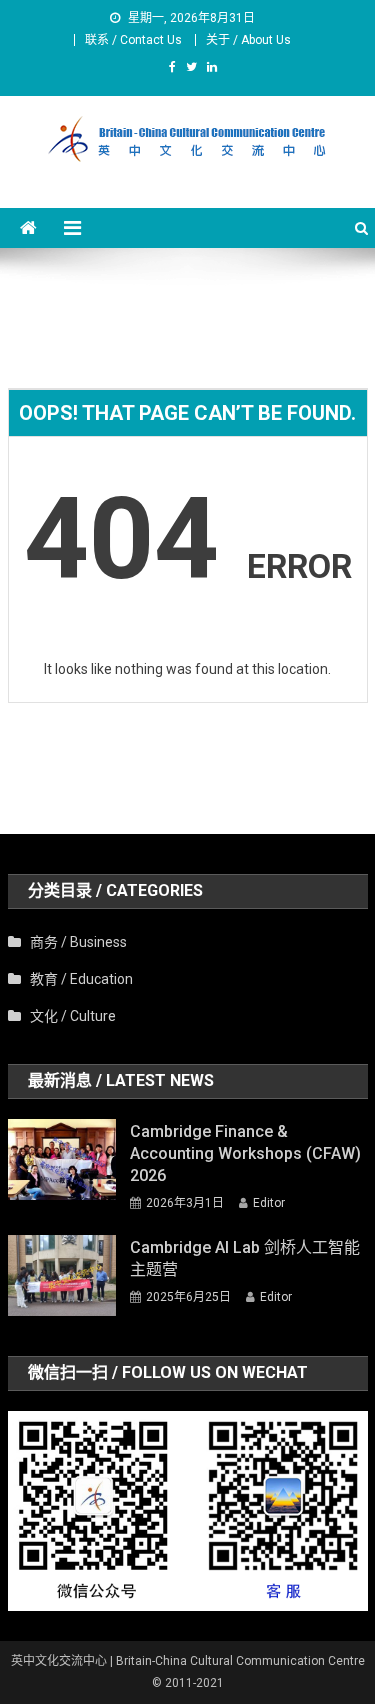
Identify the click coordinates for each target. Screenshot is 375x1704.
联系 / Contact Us (133, 40)
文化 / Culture (73, 1016)
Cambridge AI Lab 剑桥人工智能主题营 (245, 1258)
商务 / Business (78, 942)
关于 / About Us (248, 40)
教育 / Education (81, 979)
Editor (269, 1203)
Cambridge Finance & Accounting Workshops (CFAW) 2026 (245, 1153)
